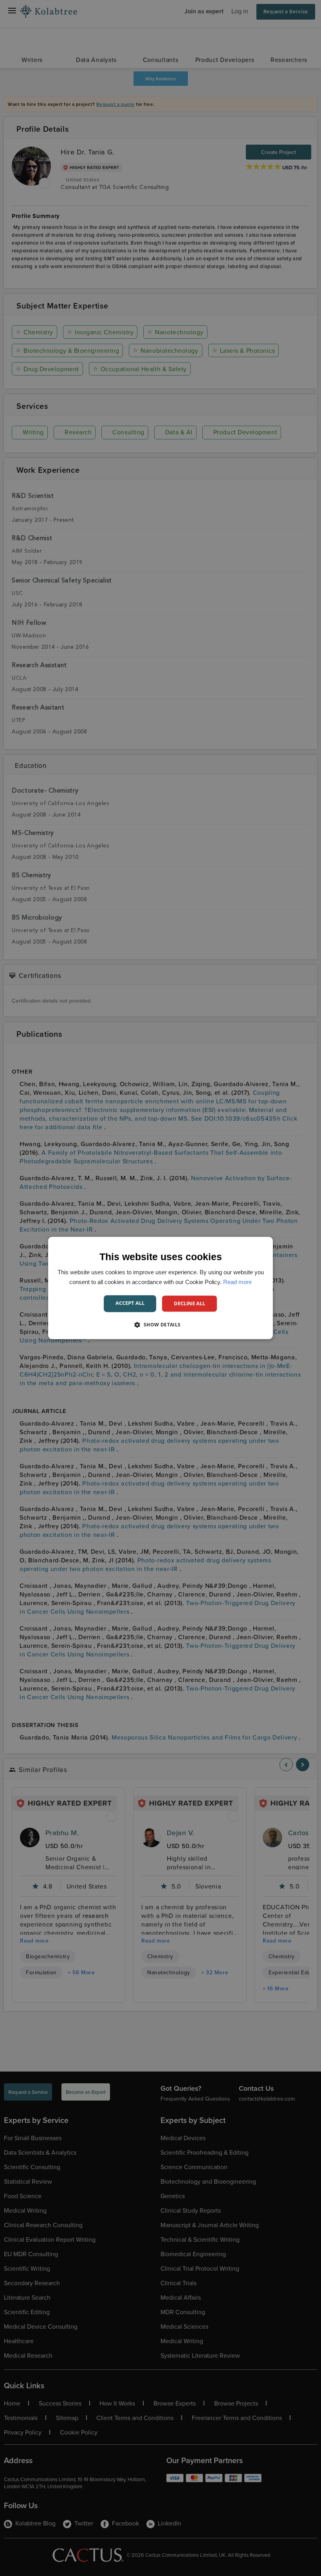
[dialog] (160, 1288)
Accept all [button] (130, 1303)
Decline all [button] (189, 1303)
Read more (237, 1282)
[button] (160, 1325)
